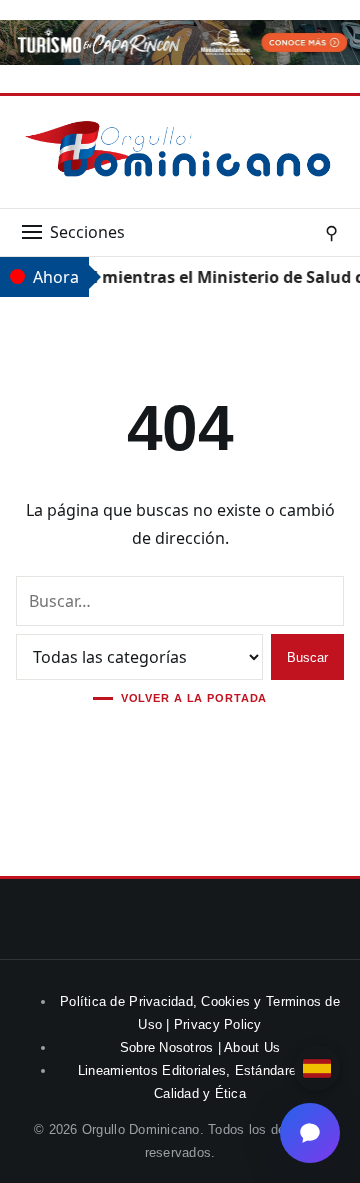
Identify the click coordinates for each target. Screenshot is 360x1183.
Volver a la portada (194, 698)
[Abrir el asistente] (310, 1133)
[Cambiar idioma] (317, 1068)
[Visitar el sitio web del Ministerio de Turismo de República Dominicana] (180, 59)
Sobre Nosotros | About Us (200, 1047)
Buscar (307, 657)
